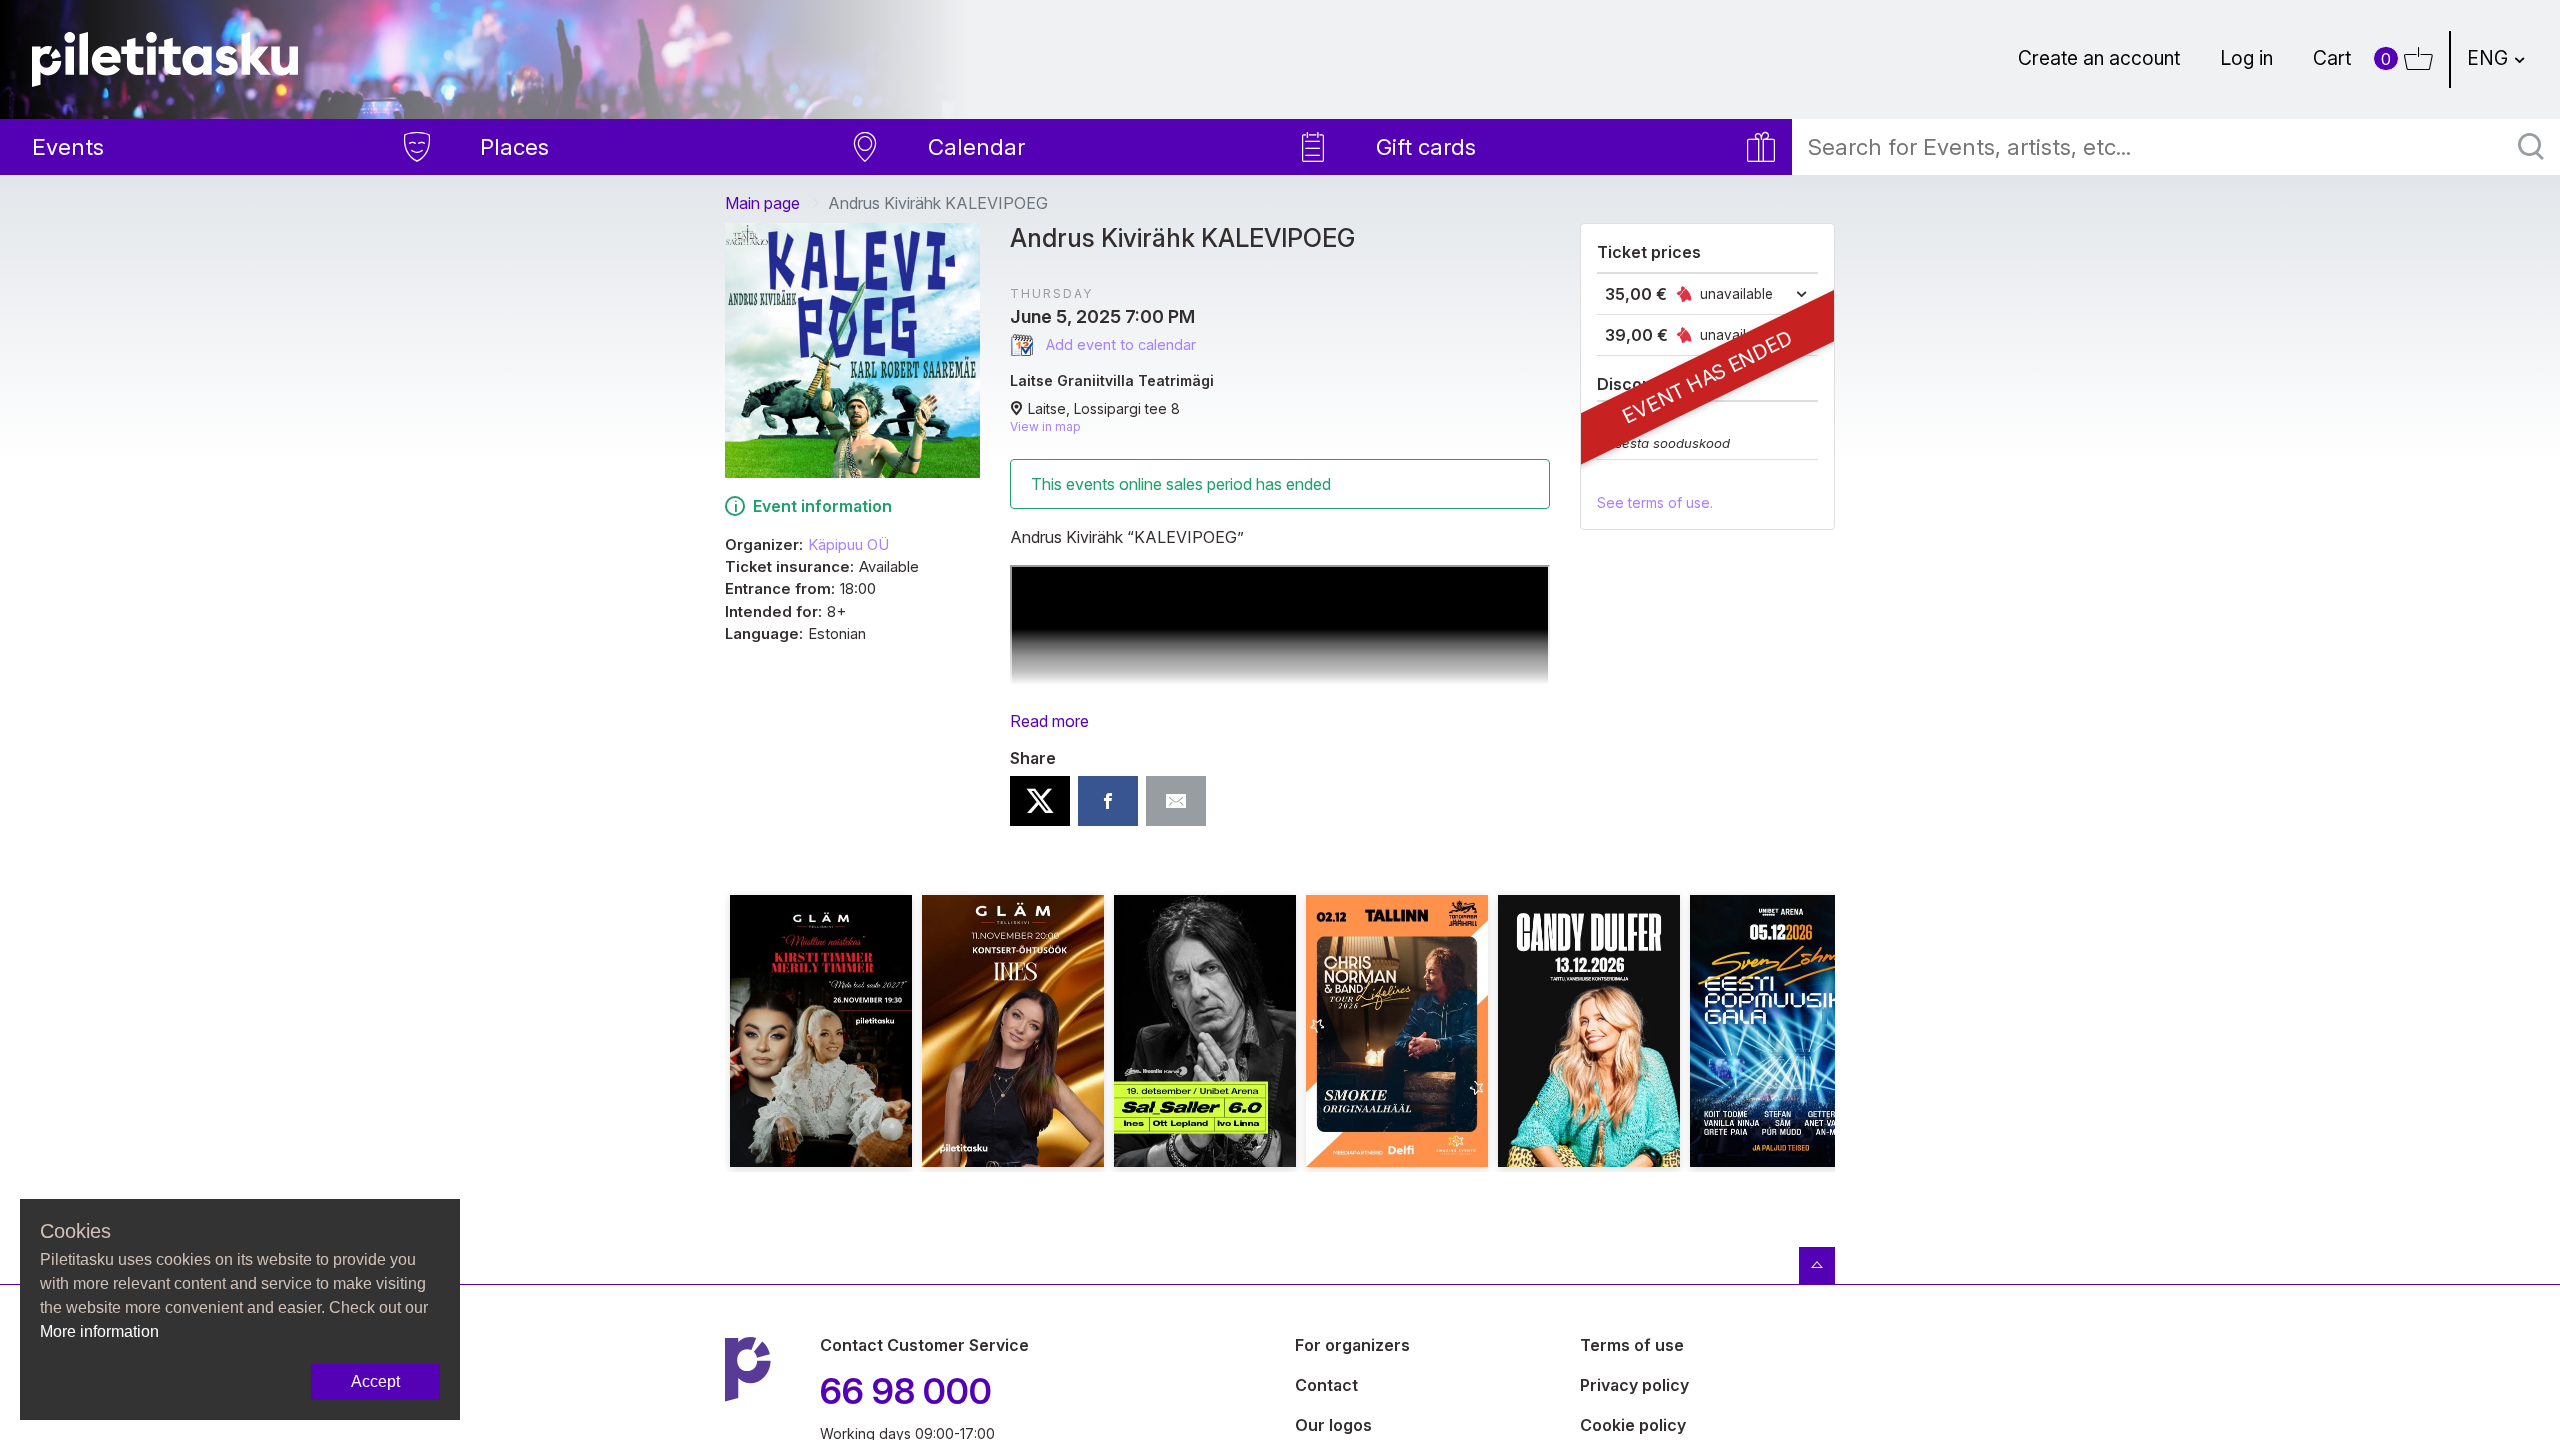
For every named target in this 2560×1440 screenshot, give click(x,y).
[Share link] (1176, 801)
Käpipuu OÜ (848, 545)
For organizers (1352, 1345)
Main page (762, 203)
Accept (375, 1381)
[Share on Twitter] (1040, 801)
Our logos (1333, 1425)
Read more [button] (1049, 721)
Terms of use (1632, 1345)
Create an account (2099, 58)
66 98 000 (906, 1391)
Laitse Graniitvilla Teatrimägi (1112, 380)
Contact (1326, 1385)
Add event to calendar (1119, 344)
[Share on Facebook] (1108, 801)
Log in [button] (2246, 58)
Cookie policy (1633, 1425)
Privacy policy (1634, 1385)
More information (99, 1331)
